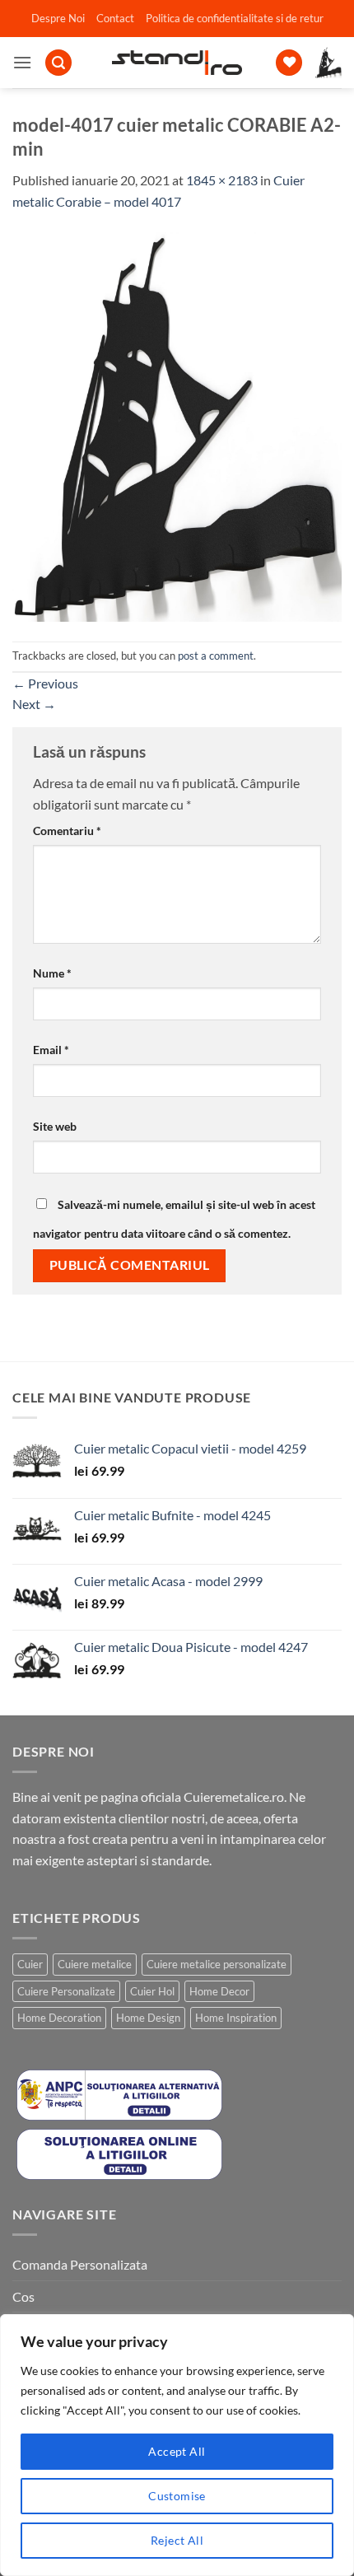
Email (51, 1050)
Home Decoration (59, 2018)
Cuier (30, 1964)
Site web (55, 1126)
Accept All (177, 2451)
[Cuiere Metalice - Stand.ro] (177, 63)
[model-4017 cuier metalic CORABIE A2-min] (177, 425)
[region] (177, 2445)
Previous (45, 683)
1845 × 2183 (222, 180)
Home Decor (219, 1991)
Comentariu (67, 831)
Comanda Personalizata (80, 2264)
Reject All (177, 2540)
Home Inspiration (236, 2018)
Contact (115, 18)
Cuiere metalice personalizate (217, 1964)
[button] (22, 62)
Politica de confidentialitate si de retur (235, 18)
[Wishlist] (289, 63)
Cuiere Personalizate (66, 1991)
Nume (52, 973)
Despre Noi (58, 18)
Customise (177, 2496)
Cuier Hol (152, 1991)
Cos (23, 2296)
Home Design (148, 2018)
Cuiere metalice (95, 1964)
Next (34, 704)
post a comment (216, 656)
